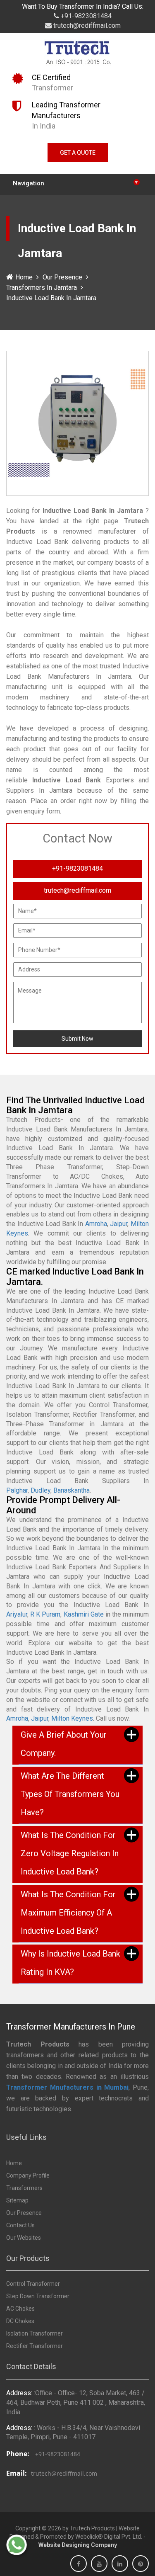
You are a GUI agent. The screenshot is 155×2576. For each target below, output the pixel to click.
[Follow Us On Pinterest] (141, 2564)
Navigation (75, 183)
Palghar (17, 1490)
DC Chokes (20, 2321)
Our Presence (62, 277)
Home (24, 277)
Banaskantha (72, 1490)
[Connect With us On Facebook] (79, 2564)
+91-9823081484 (85, 16)
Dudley (41, 1490)
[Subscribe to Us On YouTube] (99, 2564)
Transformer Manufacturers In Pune (71, 2027)
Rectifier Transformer (35, 2346)
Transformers (24, 2188)
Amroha (96, 1224)
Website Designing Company (78, 2545)
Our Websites (24, 2238)
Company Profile (28, 2175)
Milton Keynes (72, 1718)
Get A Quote (78, 153)
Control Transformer (33, 2284)
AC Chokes (20, 2309)
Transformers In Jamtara (42, 288)
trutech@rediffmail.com (86, 25)
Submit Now (77, 1039)
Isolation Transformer (35, 2333)
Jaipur (119, 1224)
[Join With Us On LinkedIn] (120, 2564)
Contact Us (20, 2225)
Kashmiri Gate (84, 1614)
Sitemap (17, 2200)
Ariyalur (17, 1614)
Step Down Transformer (38, 2296)
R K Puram (45, 1614)
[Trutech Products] (77, 55)
